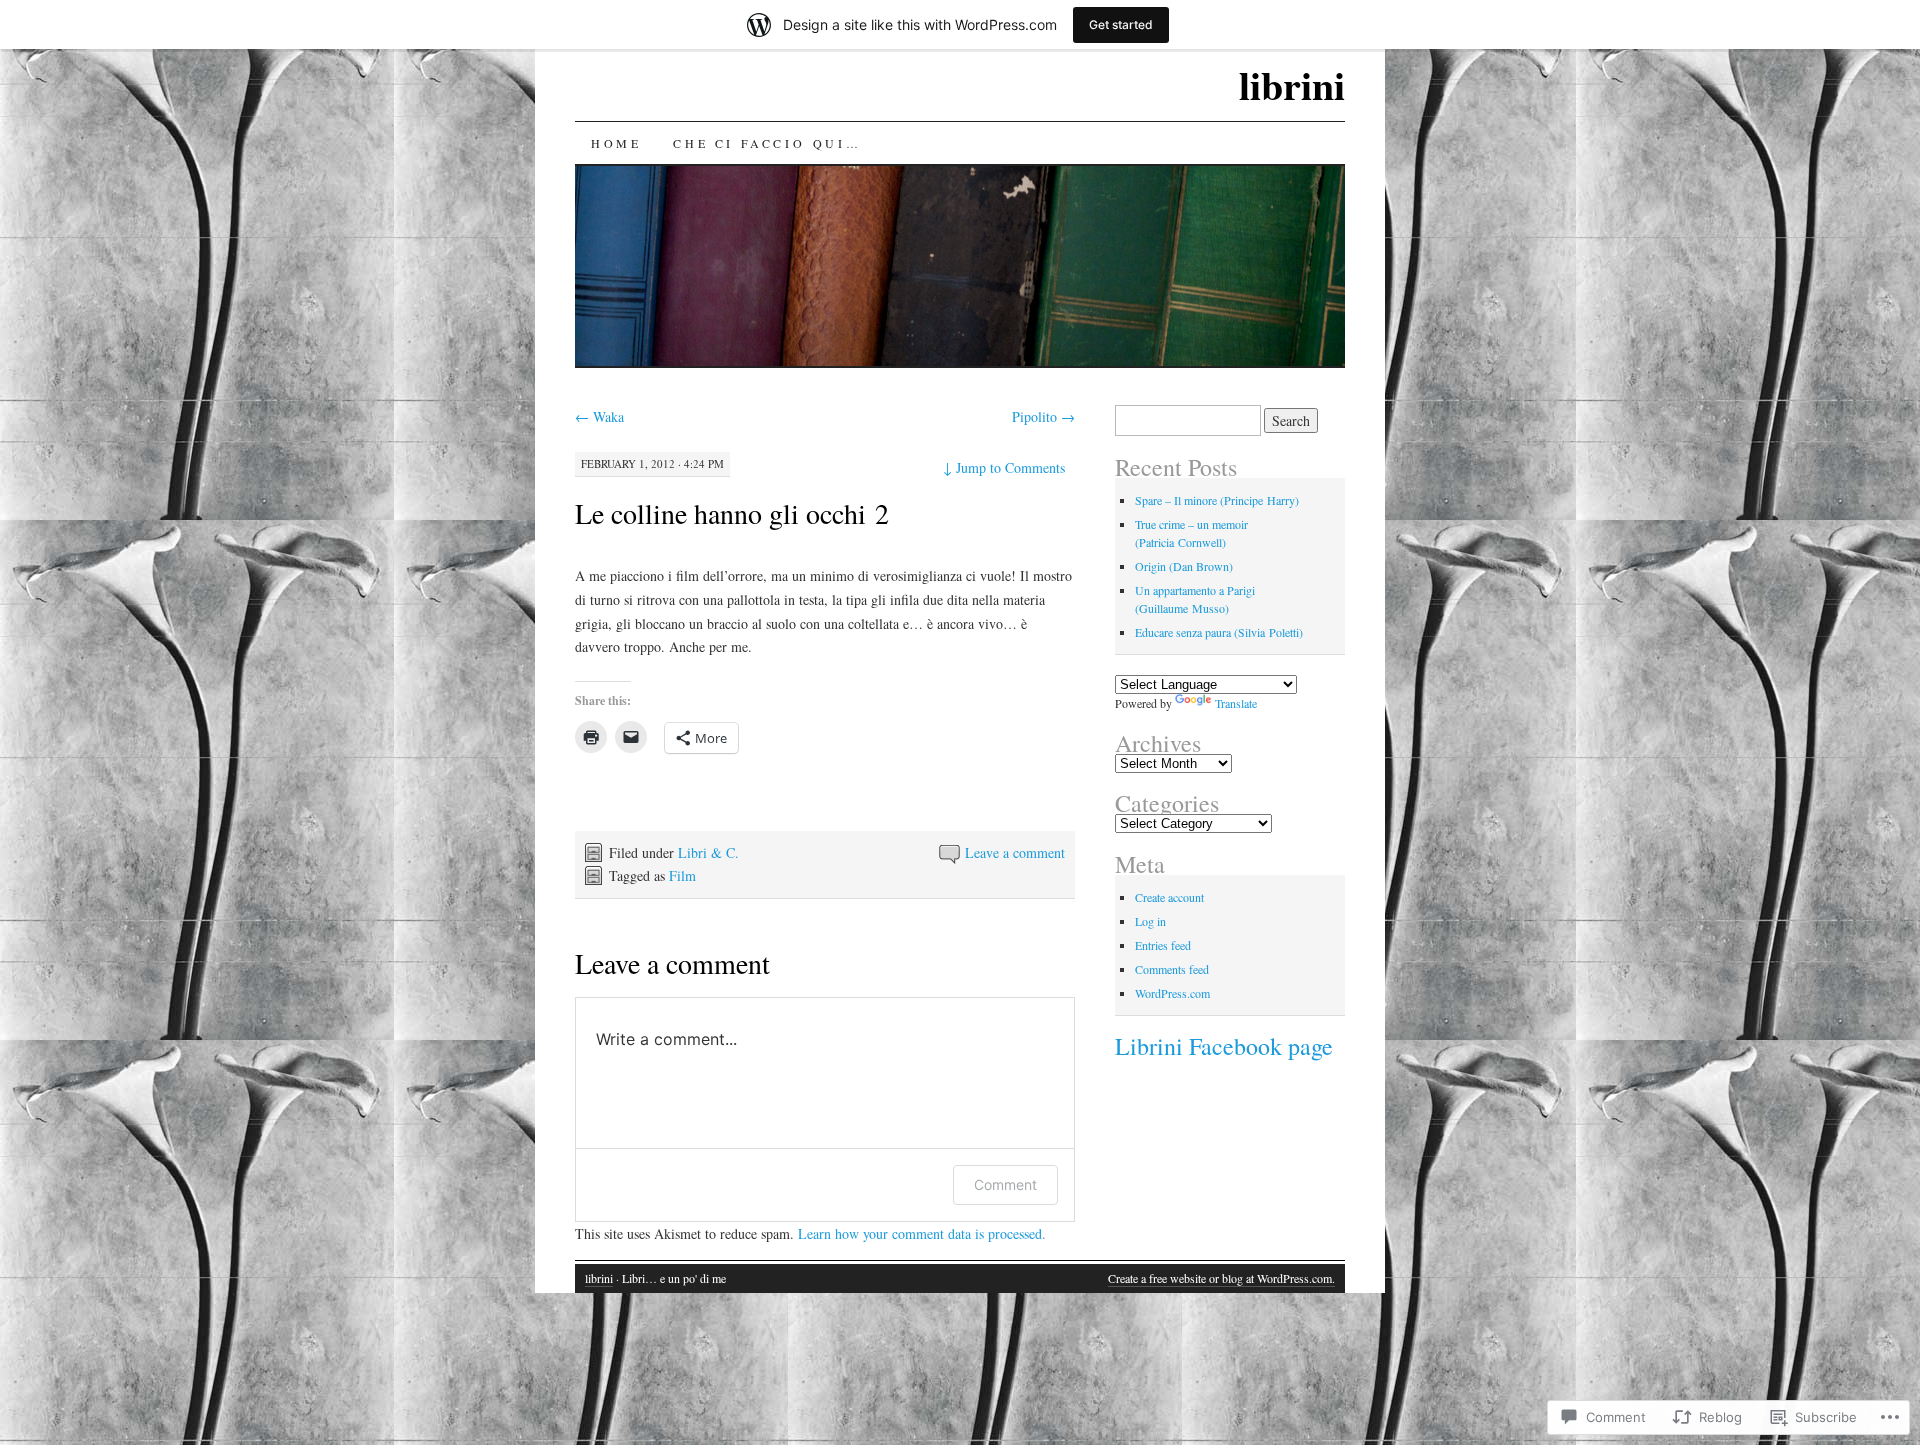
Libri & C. (708, 852)
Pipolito (1043, 416)
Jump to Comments (1004, 467)
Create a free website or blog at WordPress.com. (1221, 1278)
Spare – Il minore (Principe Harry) (1217, 500)
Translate (1236, 703)
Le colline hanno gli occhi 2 (732, 513)
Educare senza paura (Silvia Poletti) (1219, 632)
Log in (1150, 921)
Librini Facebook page (1224, 1046)
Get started (1121, 24)
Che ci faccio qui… (767, 143)
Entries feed (1163, 945)
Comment (1005, 1184)
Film (682, 875)
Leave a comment (1015, 852)
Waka (599, 416)
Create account (1169, 897)
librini (1292, 84)
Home (616, 143)
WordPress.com (1172, 993)
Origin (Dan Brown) (1184, 566)
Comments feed (1172, 969)
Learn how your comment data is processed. (922, 1233)
